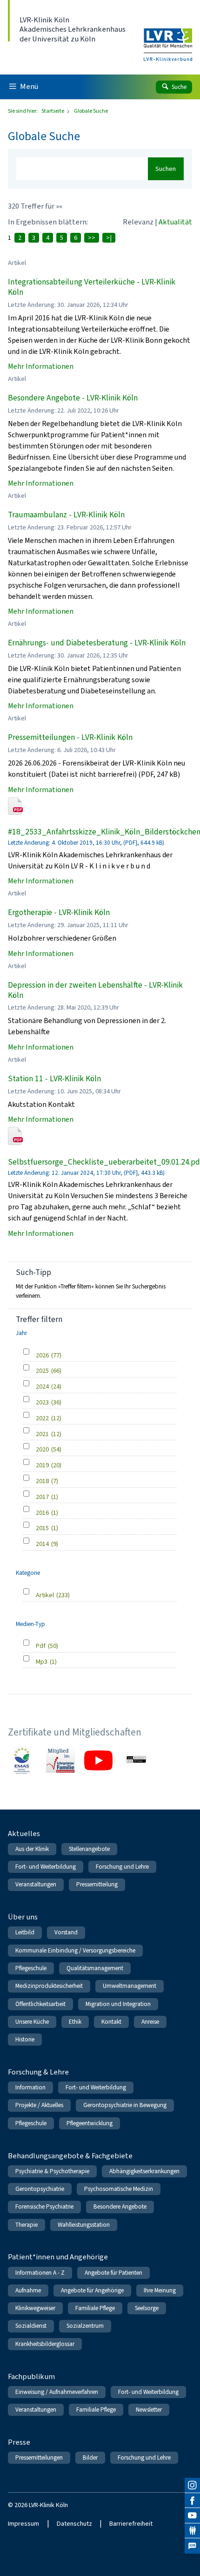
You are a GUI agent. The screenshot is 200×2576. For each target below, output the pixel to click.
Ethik (75, 2022)
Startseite (53, 111)
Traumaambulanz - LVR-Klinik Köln (66, 515)
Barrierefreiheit (131, 2524)
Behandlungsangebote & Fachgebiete (70, 2156)
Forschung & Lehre (38, 2072)
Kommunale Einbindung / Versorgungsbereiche (75, 1950)
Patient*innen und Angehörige (58, 2257)
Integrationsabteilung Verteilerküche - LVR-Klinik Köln (92, 287)
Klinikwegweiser (35, 2308)
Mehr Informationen (41, 366)
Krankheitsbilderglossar (45, 2344)
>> (92, 238)
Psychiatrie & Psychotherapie (52, 2171)
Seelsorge (147, 2308)
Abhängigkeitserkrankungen (144, 2171)
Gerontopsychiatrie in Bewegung (125, 2105)
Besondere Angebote (120, 2207)
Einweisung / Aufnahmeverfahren (57, 2392)
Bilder (90, 2457)
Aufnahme (28, 2290)
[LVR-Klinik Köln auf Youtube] (192, 2516)
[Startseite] (168, 39)
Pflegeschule (31, 1968)
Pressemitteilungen (39, 2457)
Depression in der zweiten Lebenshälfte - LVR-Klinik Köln (95, 990)
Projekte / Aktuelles (39, 2105)
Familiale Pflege (95, 2308)
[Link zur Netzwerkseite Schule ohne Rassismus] (136, 1761)
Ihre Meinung (160, 2290)
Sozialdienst (31, 2326)
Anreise (150, 2022)
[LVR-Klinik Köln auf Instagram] (192, 2485)
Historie (25, 2039)
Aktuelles (24, 1834)
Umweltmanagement (130, 1986)
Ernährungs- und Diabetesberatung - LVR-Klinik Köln (97, 643)
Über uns (23, 1917)
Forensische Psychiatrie (44, 2207)
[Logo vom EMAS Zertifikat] (22, 1761)
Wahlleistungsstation (84, 2225)
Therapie (27, 2225)
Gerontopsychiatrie (40, 2189)
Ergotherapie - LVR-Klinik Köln (59, 912)
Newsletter (149, 2410)
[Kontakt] (192, 2531)
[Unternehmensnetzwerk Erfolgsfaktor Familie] (60, 1761)
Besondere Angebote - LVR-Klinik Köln (73, 398)
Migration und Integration (118, 2004)
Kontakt (111, 2022)
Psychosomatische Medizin (119, 2189)
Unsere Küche (32, 2022)
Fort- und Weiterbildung (46, 1867)
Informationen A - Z (40, 2273)
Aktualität (175, 222)
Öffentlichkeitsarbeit (40, 2004)
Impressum (23, 2524)
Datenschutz (74, 2524)
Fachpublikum (31, 2376)
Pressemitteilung (97, 1884)
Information (30, 2087)
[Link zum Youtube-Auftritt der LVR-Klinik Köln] (99, 1761)
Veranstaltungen (36, 1884)
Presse (19, 2442)
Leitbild (25, 1932)
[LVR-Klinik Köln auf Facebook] (192, 2501)
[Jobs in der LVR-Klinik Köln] (192, 2546)
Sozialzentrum (85, 2326)
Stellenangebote (89, 1849)
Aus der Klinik (32, 1849)
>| (109, 238)
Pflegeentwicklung (90, 2123)
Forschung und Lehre (122, 1867)
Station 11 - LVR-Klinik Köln (54, 1079)
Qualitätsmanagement (95, 1968)
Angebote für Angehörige (92, 2290)
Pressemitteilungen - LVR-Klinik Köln (70, 737)
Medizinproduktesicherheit (49, 1986)
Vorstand (66, 1932)
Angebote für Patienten (113, 2273)
